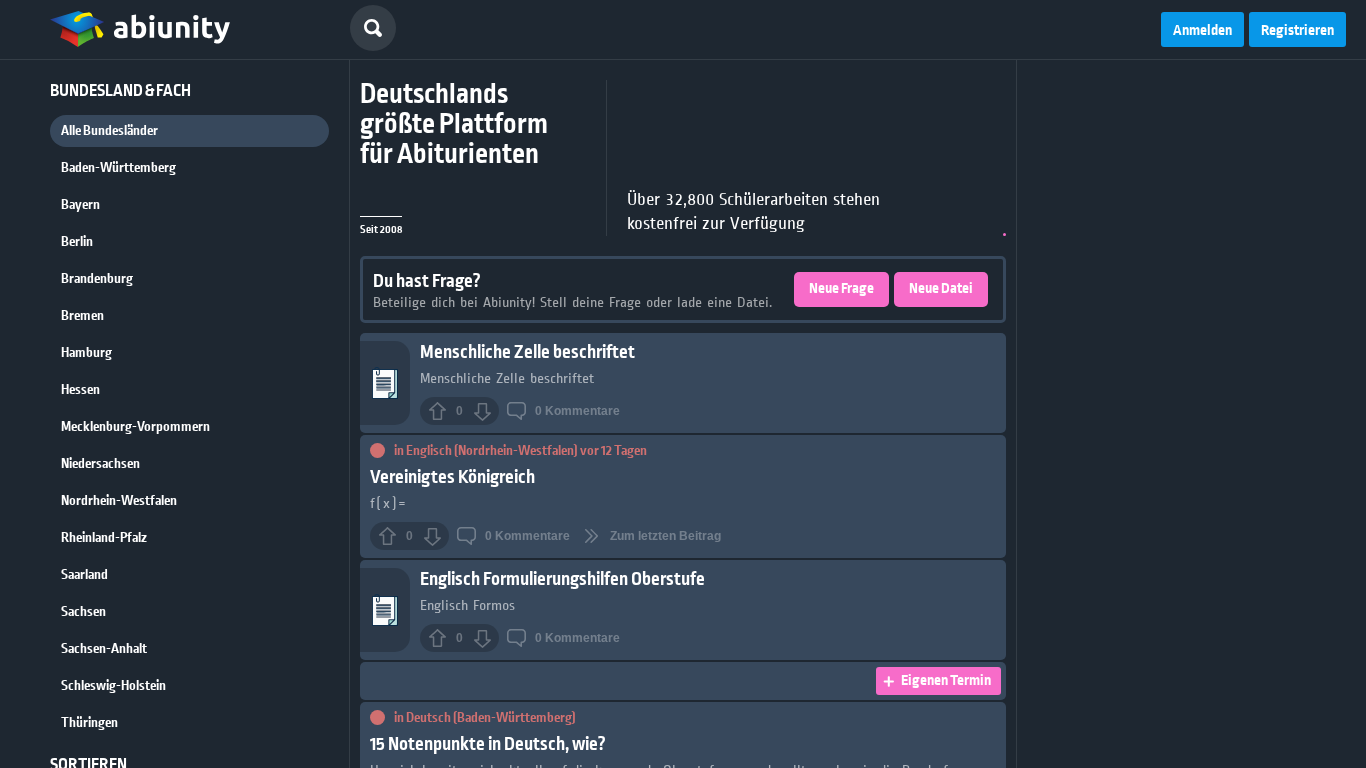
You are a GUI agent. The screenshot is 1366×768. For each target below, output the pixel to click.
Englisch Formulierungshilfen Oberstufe (562, 579)
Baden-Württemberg (118, 168)
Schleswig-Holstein (113, 686)
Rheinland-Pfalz (104, 538)
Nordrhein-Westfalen (119, 501)
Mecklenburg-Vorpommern (135, 427)
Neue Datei (941, 289)
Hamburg (86, 353)
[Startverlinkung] (140, 30)
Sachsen (83, 612)
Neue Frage (841, 289)
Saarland (84, 575)
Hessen (80, 390)
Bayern (80, 205)
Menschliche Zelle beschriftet (527, 352)
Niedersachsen (100, 464)
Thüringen (89, 723)
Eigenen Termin (946, 681)
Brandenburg (97, 279)
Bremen (82, 316)
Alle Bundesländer (109, 131)
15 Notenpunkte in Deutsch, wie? (488, 744)
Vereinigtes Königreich (452, 477)
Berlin (77, 242)
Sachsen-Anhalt (104, 649)
